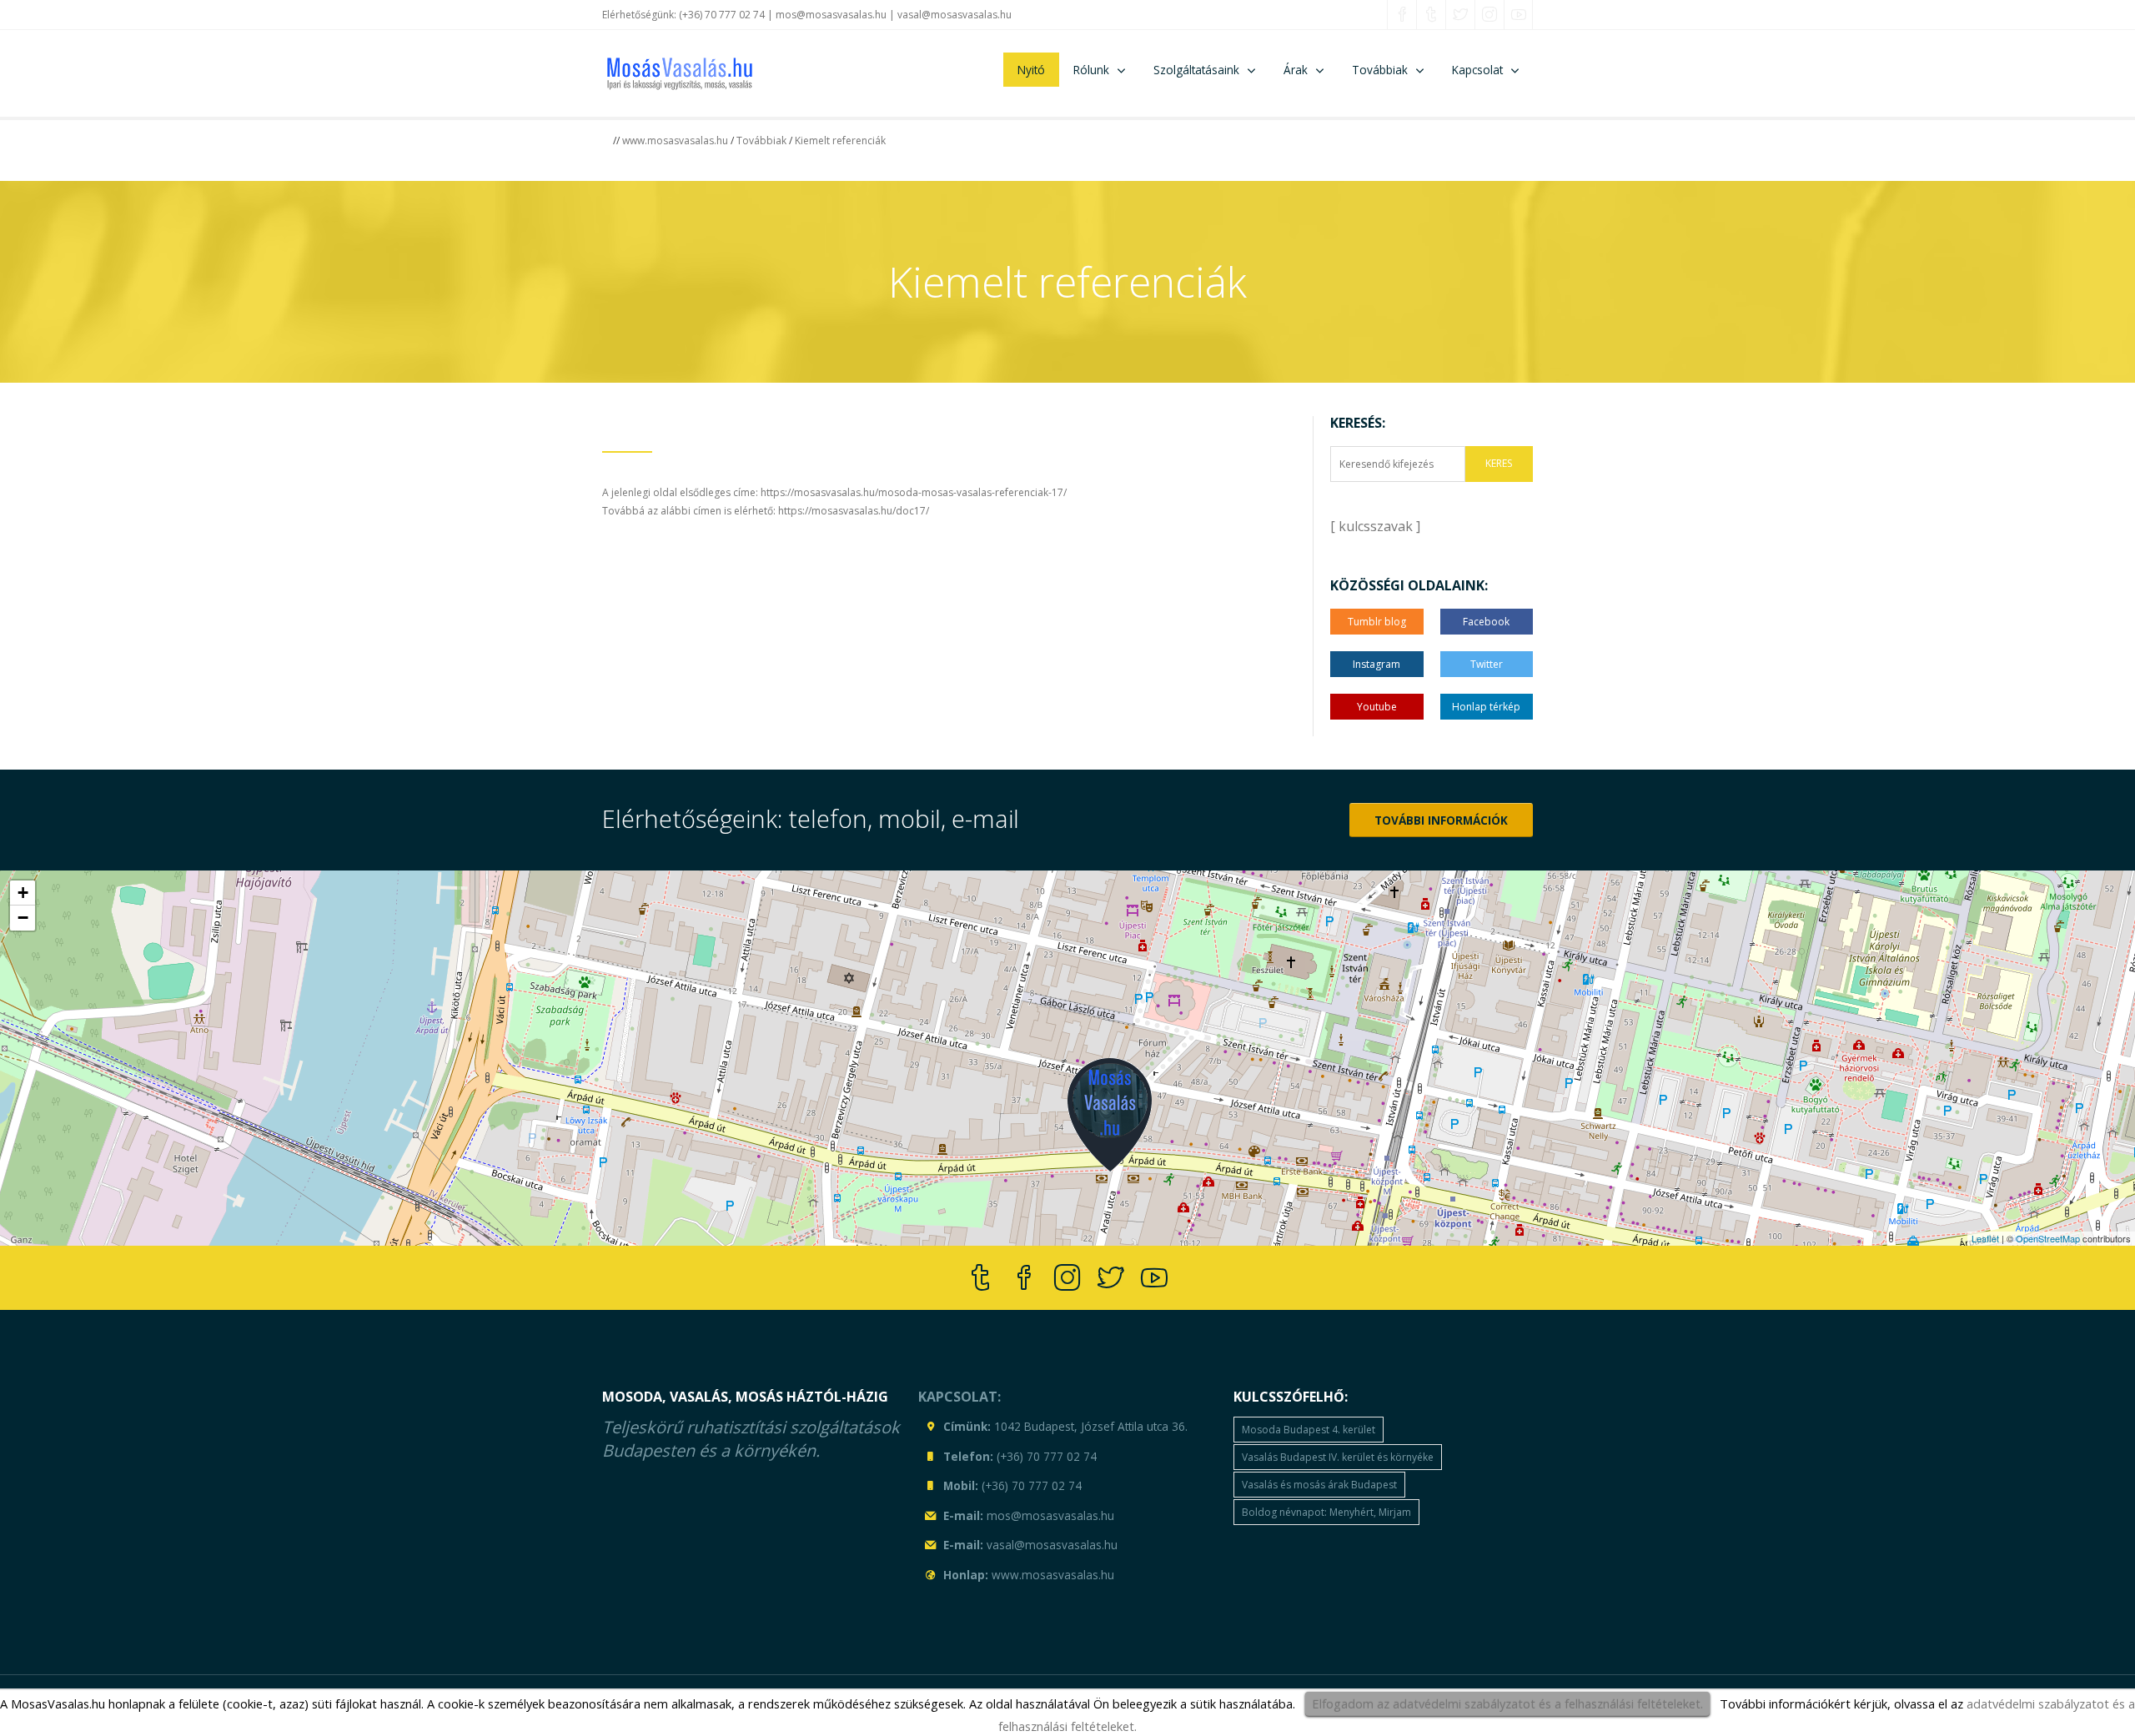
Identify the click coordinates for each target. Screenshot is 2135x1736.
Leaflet (1985, 1238)
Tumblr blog (1377, 622)
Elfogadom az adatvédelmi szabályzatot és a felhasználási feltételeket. (1507, 1703)
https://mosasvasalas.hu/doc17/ (854, 511)
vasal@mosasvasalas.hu (954, 15)
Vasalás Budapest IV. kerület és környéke (1338, 1457)
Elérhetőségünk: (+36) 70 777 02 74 (683, 15)
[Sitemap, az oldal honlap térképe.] (930, 1573)
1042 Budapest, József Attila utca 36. (1091, 1426)
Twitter (1487, 664)
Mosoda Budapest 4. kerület (1309, 1430)
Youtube (1377, 707)
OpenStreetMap (2048, 1238)
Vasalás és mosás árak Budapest (1319, 1485)
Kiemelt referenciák (840, 140)
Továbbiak (761, 140)
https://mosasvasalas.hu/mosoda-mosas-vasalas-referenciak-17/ (914, 492)
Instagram (1376, 664)
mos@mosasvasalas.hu (831, 15)
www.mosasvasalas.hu (675, 140)
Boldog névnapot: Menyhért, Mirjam (1326, 1512)
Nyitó (1031, 70)
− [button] (23, 918)
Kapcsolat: (959, 1397)
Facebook (1486, 622)
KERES (1499, 463)
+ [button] (23, 893)
